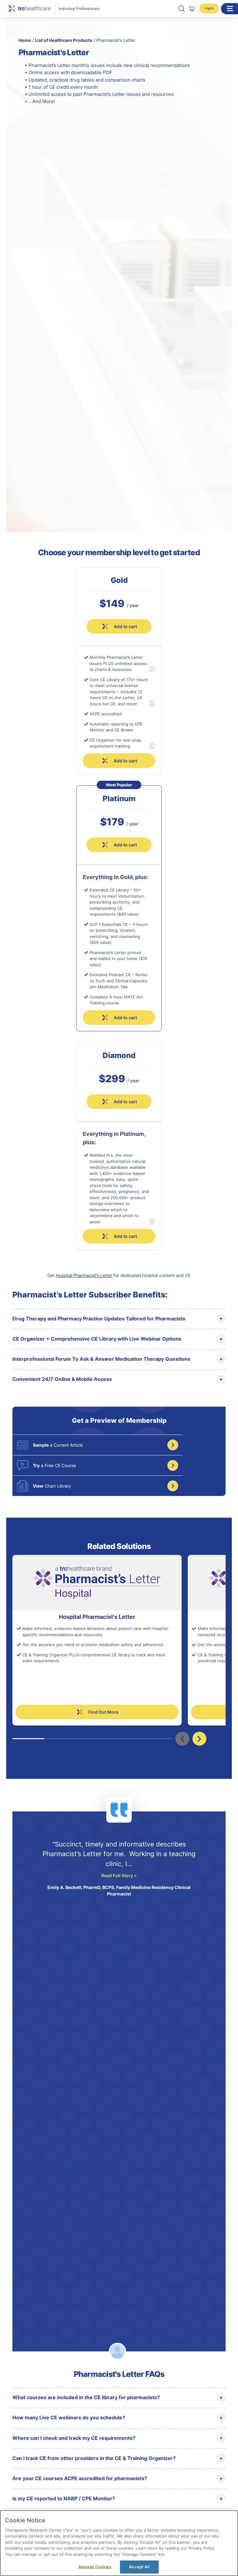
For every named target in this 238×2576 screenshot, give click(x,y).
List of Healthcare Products (64, 40)
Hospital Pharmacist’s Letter (84, 1275)
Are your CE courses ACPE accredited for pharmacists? (80, 2478)
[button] (182, 9)
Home (25, 40)
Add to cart (125, 845)
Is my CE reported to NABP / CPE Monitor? (64, 2498)
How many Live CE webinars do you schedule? (69, 2418)
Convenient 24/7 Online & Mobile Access (62, 1379)
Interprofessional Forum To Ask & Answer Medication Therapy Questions (101, 1359)
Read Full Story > (119, 1875)
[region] (119, 2543)
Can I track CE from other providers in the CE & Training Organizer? (94, 2458)
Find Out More (103, 1712)
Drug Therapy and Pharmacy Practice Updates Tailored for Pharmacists (99, 1319)
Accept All (139, 2567)
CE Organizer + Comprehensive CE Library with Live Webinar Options (97, 1339)
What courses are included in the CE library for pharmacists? (86, 2397)
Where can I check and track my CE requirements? (74, 2438)
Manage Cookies (95, 2567)
